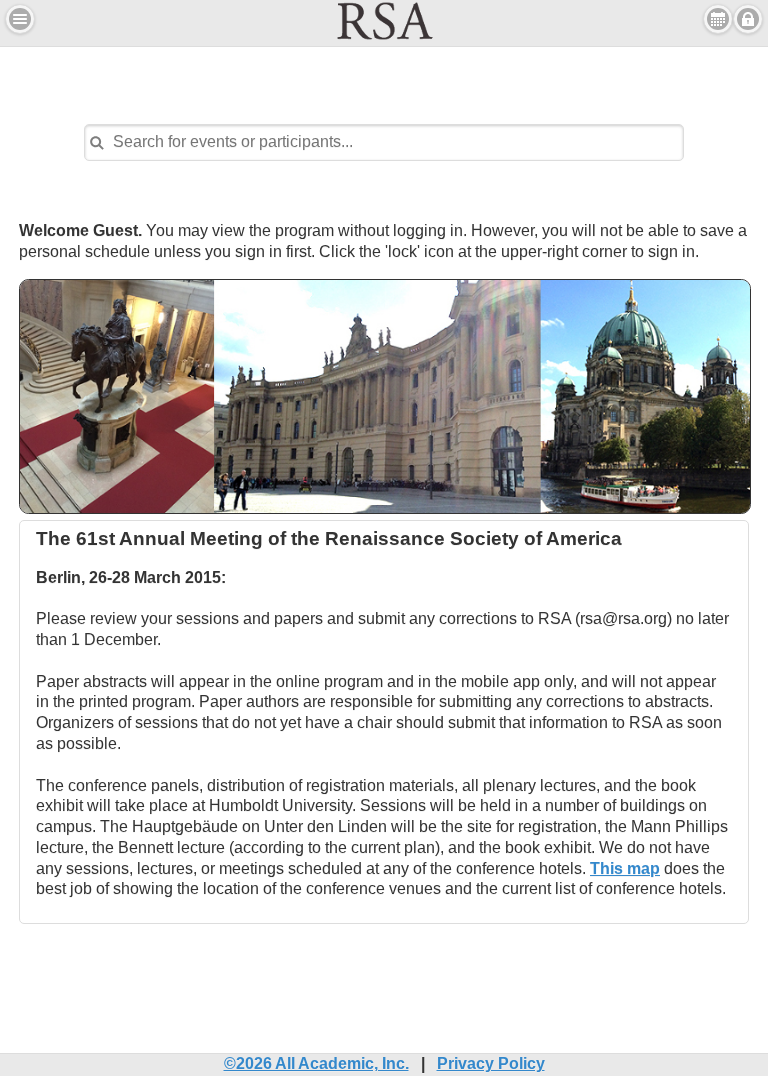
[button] (20, 19)
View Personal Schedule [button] (718, 19)
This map (625, 868)
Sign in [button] (748, 19)
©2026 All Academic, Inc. (316, 1063)
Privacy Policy (491, 1063)
